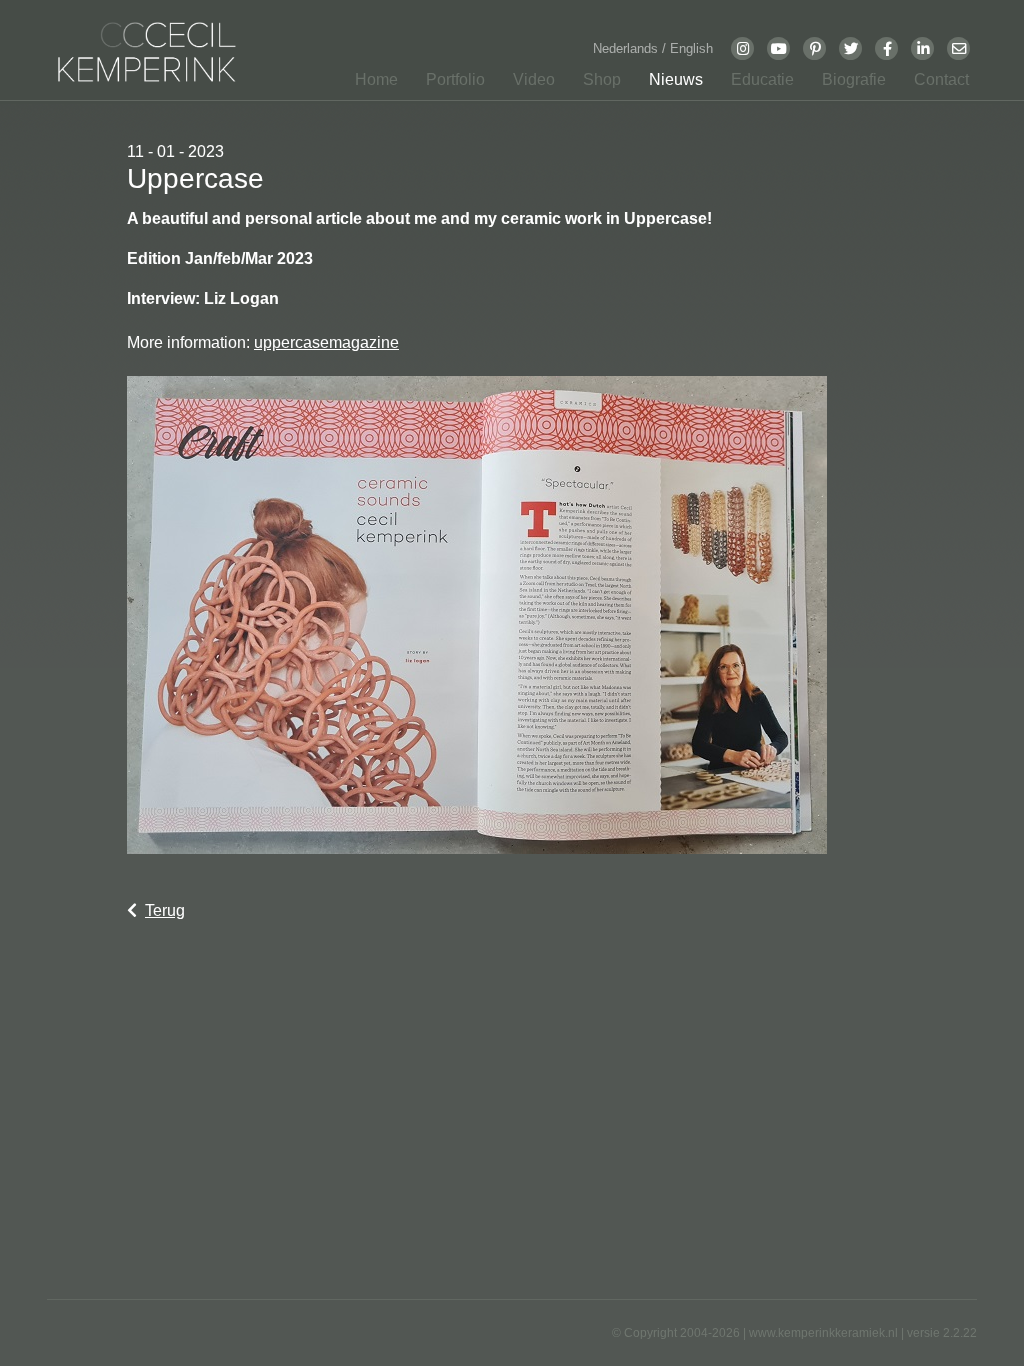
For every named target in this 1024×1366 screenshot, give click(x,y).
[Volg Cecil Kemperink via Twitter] (851, 48)
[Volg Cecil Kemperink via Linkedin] (923, 48)
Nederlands (627, 48)
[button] (449, 84)
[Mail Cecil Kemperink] (959, 48)
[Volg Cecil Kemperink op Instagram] (743, 48)
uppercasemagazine (326, 342)
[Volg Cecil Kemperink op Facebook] (887, 48)
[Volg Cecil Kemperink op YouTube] (779, 48)
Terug (165, 910)
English (691, 48)
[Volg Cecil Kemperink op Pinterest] (815, 48)
